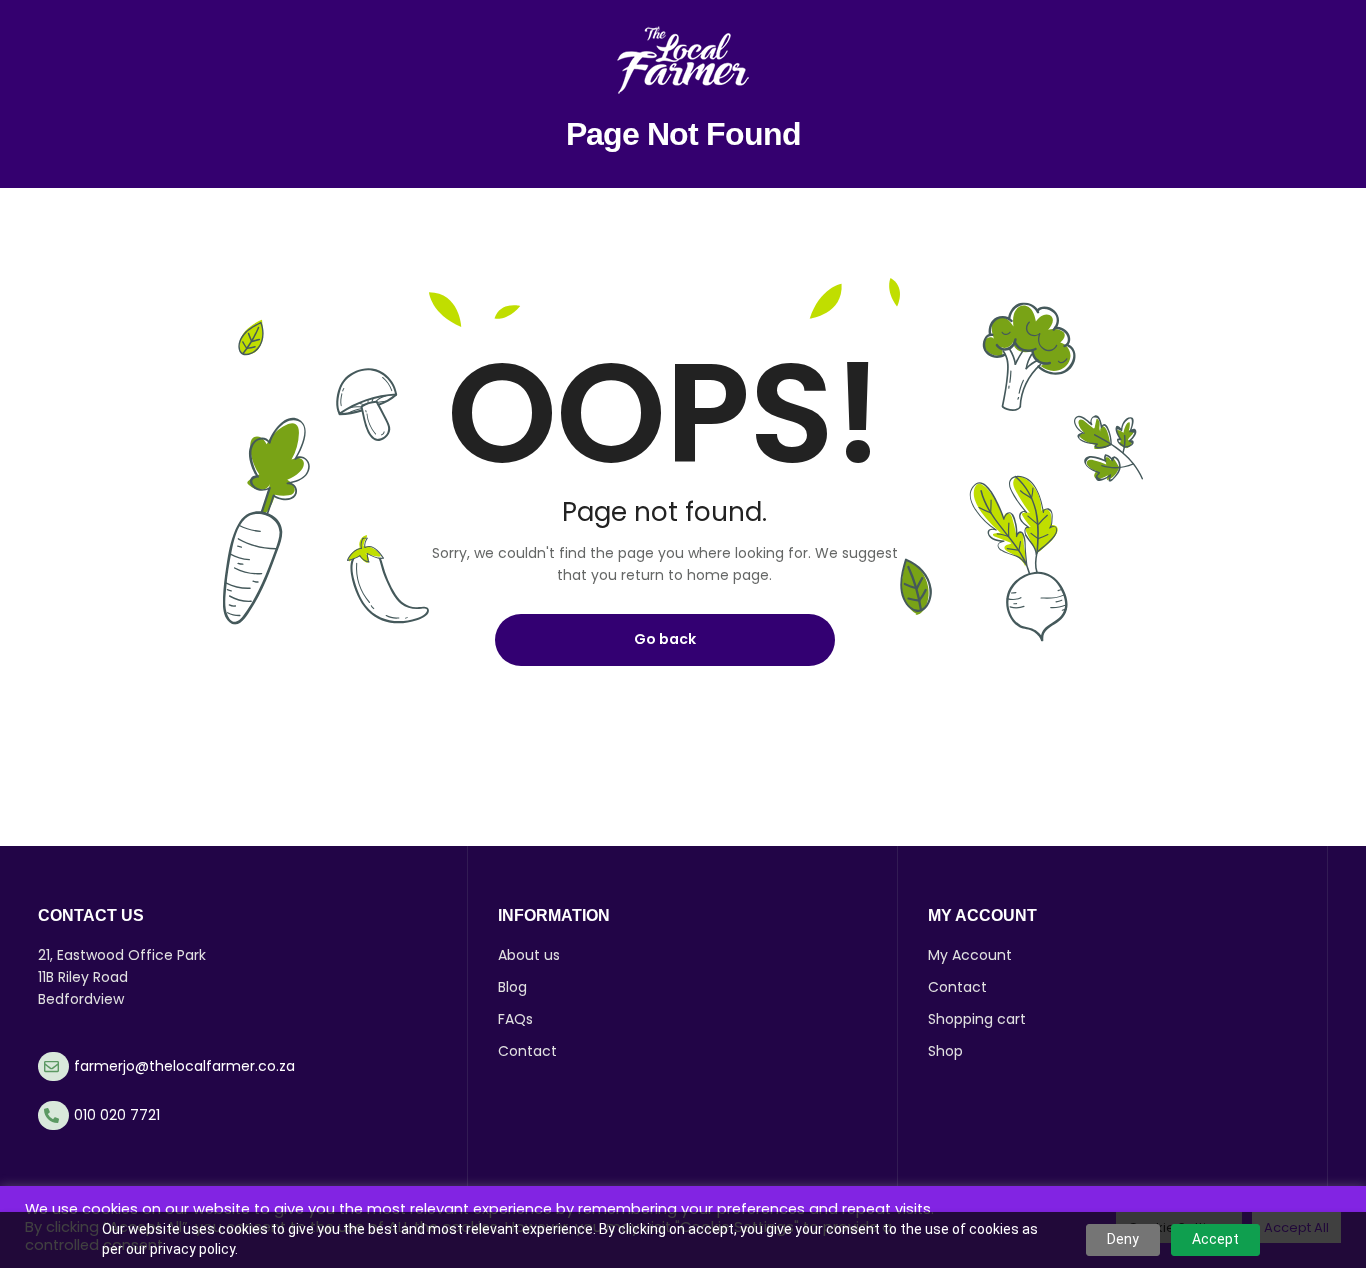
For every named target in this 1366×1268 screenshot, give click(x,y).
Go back (665, 639)
